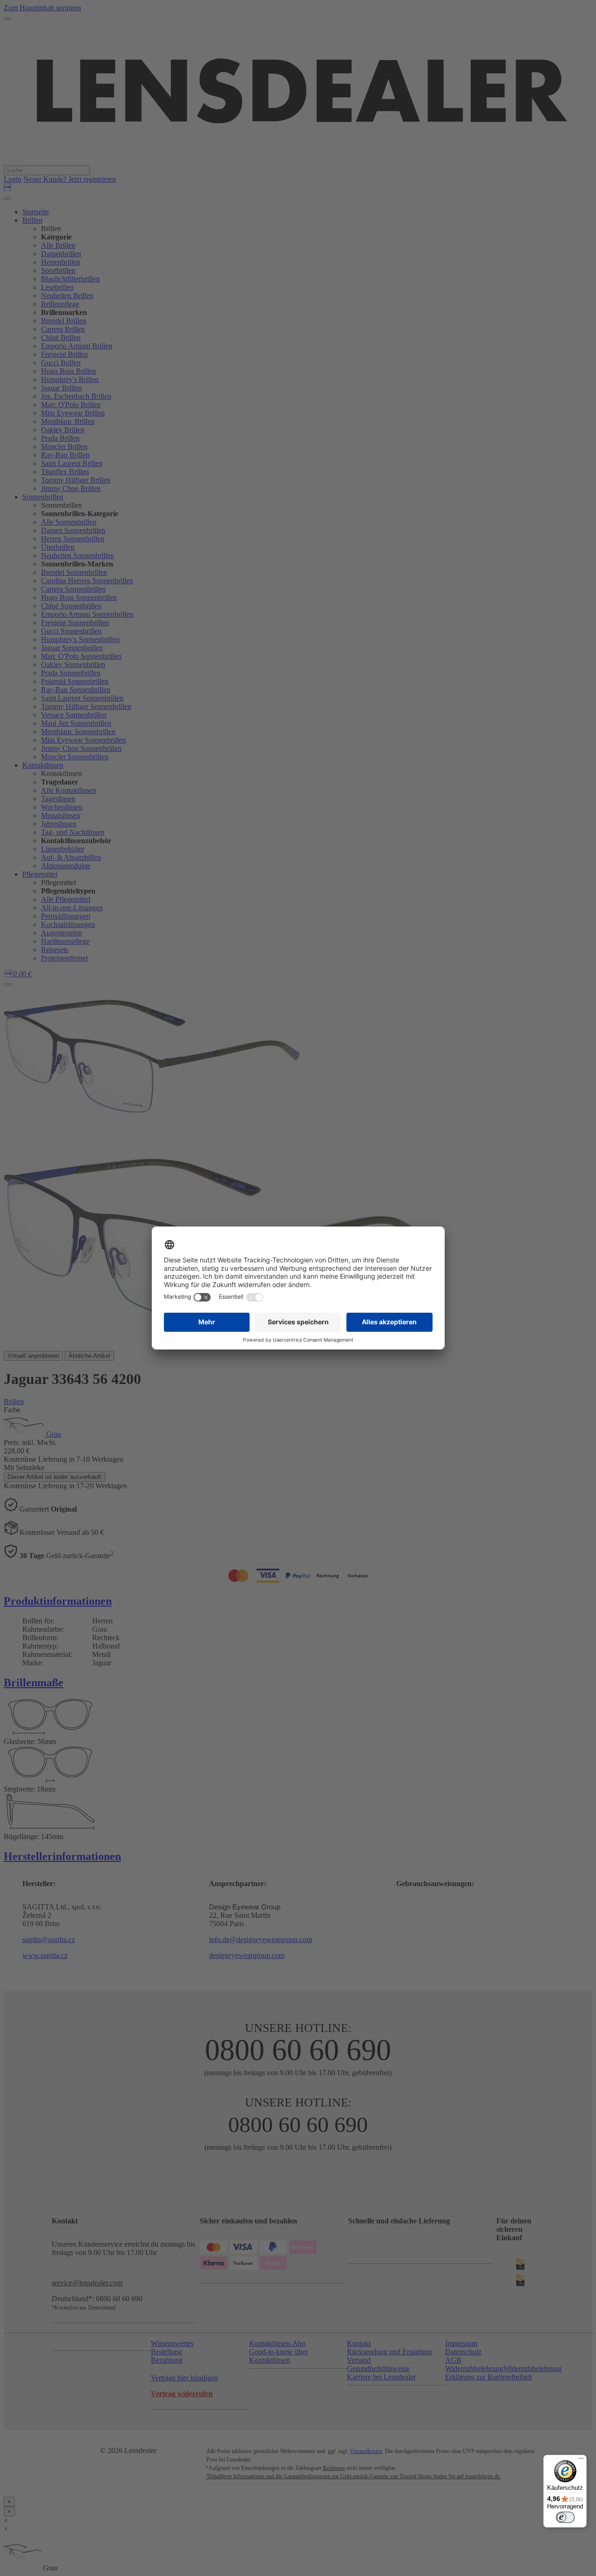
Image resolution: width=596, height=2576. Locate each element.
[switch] (565, 2517)
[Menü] (581, 2460)
